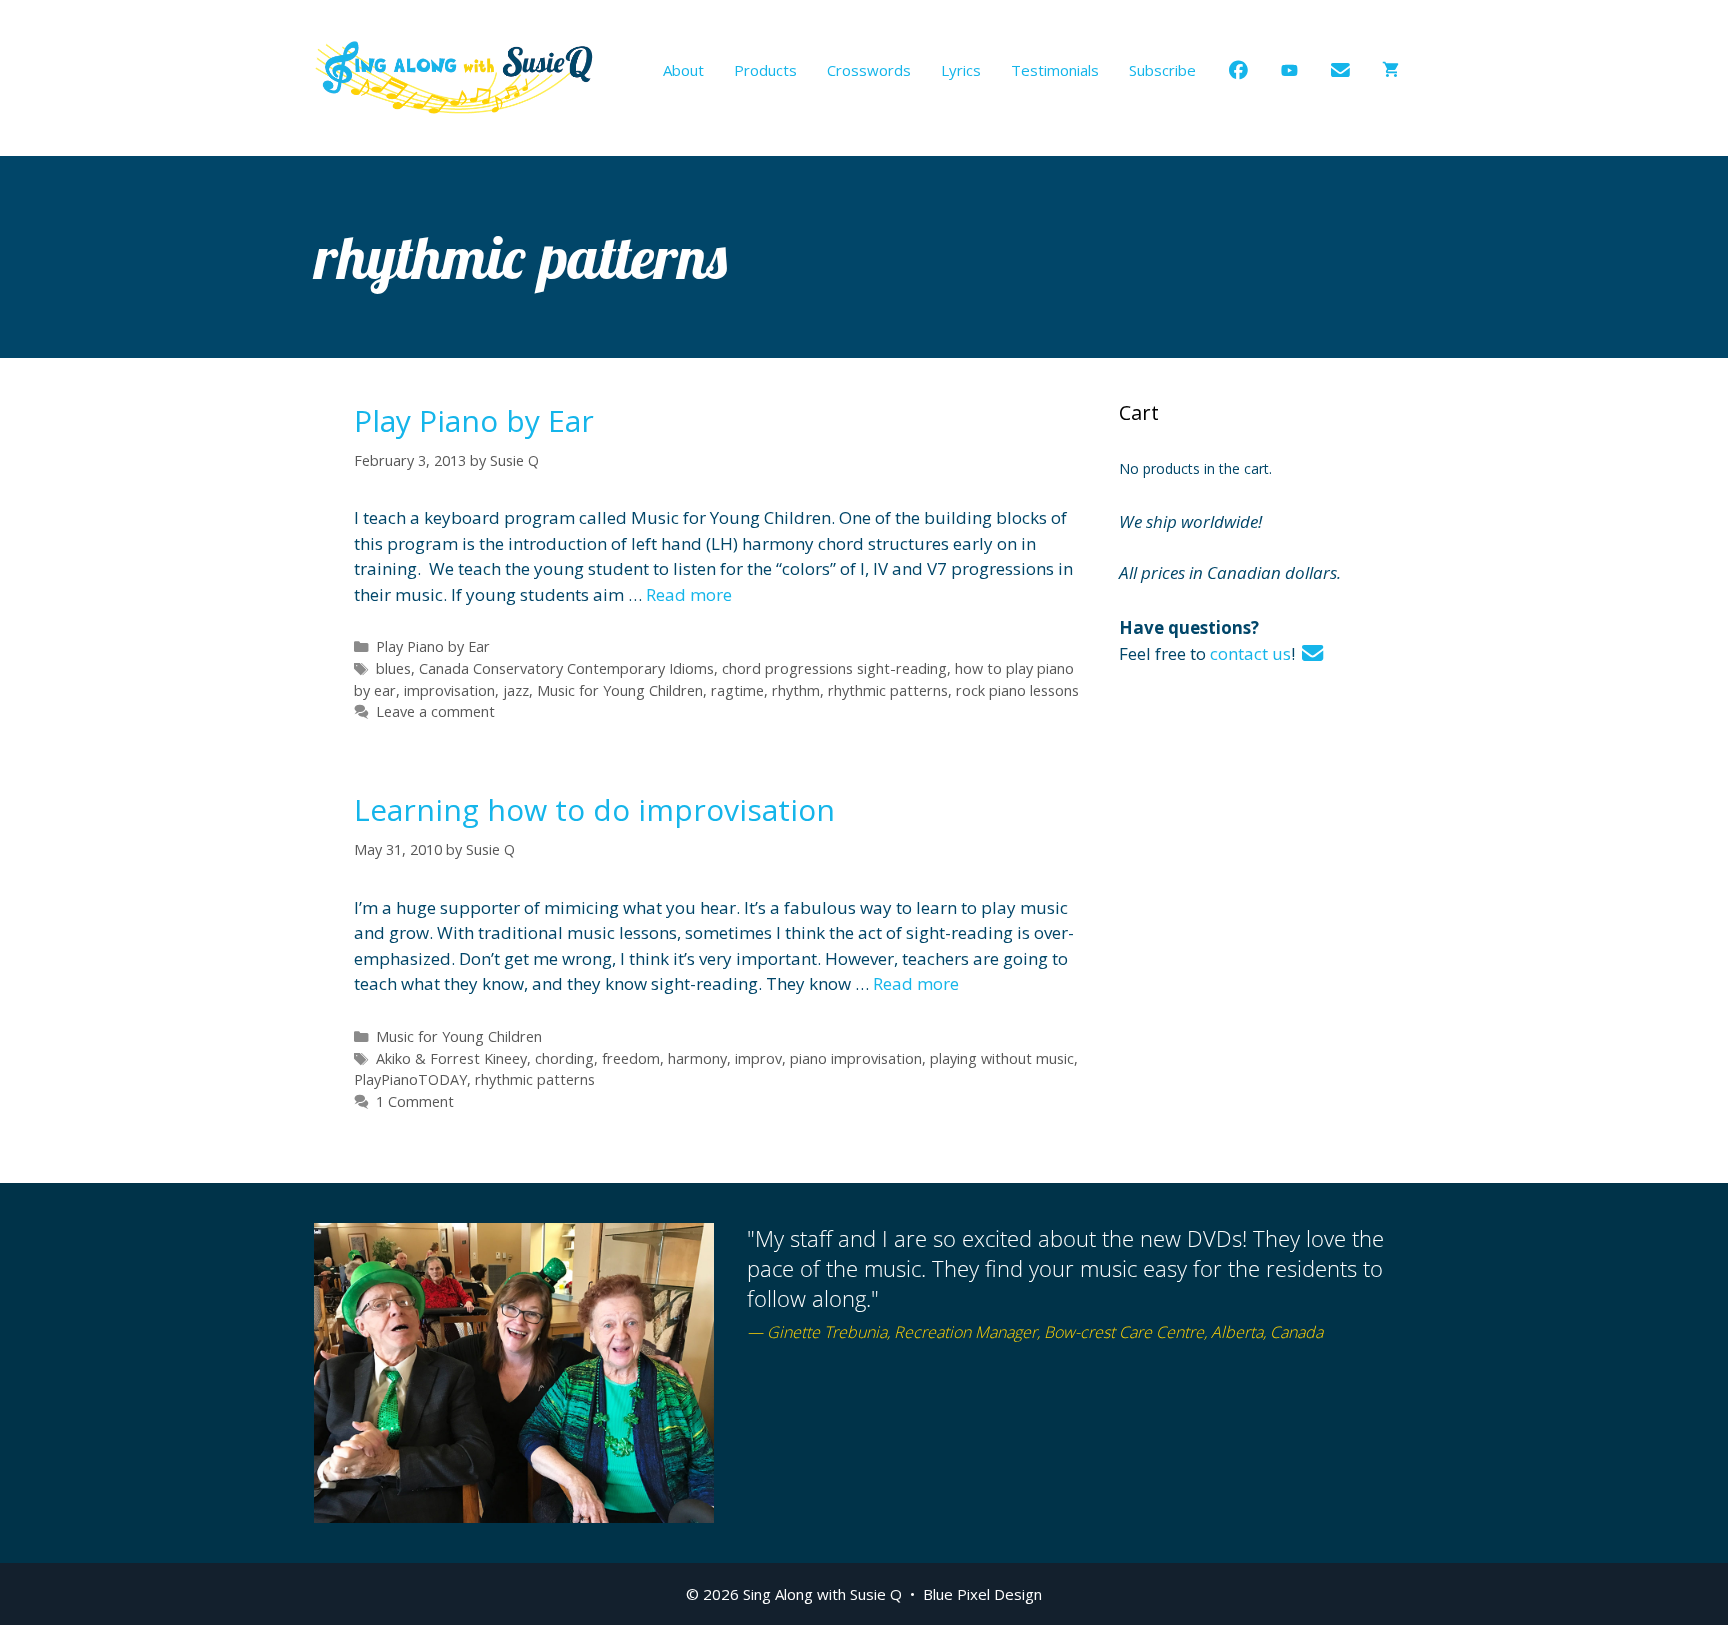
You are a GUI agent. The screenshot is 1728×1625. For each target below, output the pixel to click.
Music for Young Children (620, 690)
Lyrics (961, 70)
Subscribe (1162, 70)
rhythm (796, 690)
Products (765, 70)
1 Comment (415, 1101)
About (683, 70)
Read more (689, 594)
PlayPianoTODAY (410, 1079)
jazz (516, 690)
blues (393, 668)
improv (758, 1058)
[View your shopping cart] (1390, 70)
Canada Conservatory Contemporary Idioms (566, 668)
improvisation (449, 690)
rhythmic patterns (888, 690)
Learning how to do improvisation (594, 809)
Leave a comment (435, 711)
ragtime (737, 690)
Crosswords (869, 70)
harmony (697, 1058)
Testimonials (1055, 70)
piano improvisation (856, 1058)
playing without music (1002, 1058)
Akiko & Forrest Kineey (451, 1058)
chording (564, 1058)
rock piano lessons (1017, 690)
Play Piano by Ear (474, 420)
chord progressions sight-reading (834, 668)
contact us (1250, 653)
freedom (631, 1058)
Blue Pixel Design (982, 1594)
